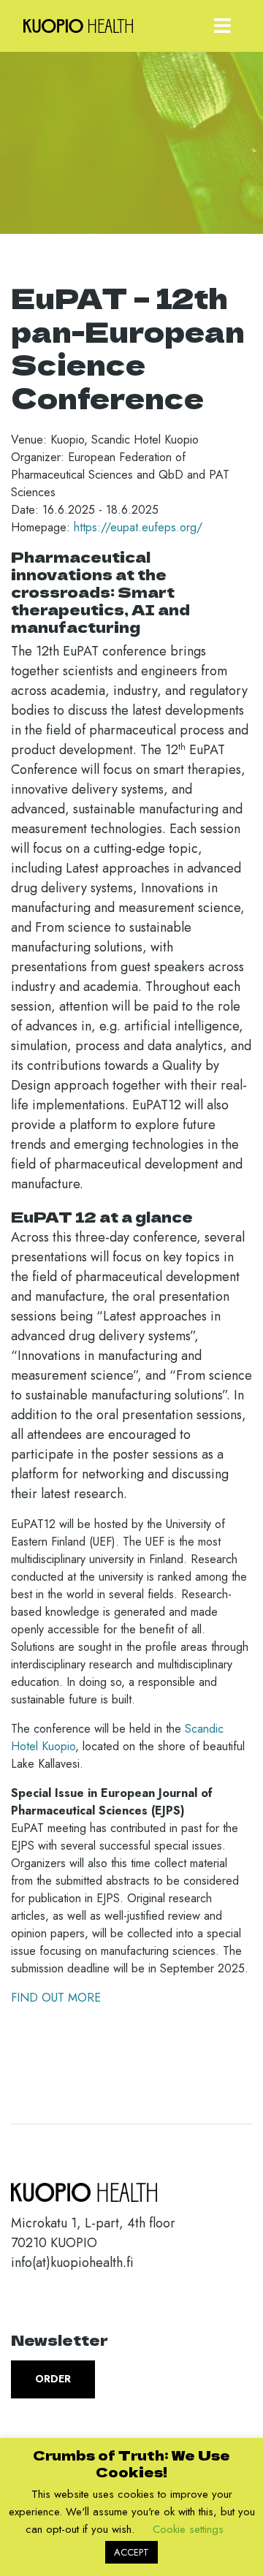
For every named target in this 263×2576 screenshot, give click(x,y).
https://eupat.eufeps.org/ (138, 527)
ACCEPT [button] (131, 2552)
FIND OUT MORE (58, 1998)
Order (53, 2379)
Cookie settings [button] (188, 2529)
